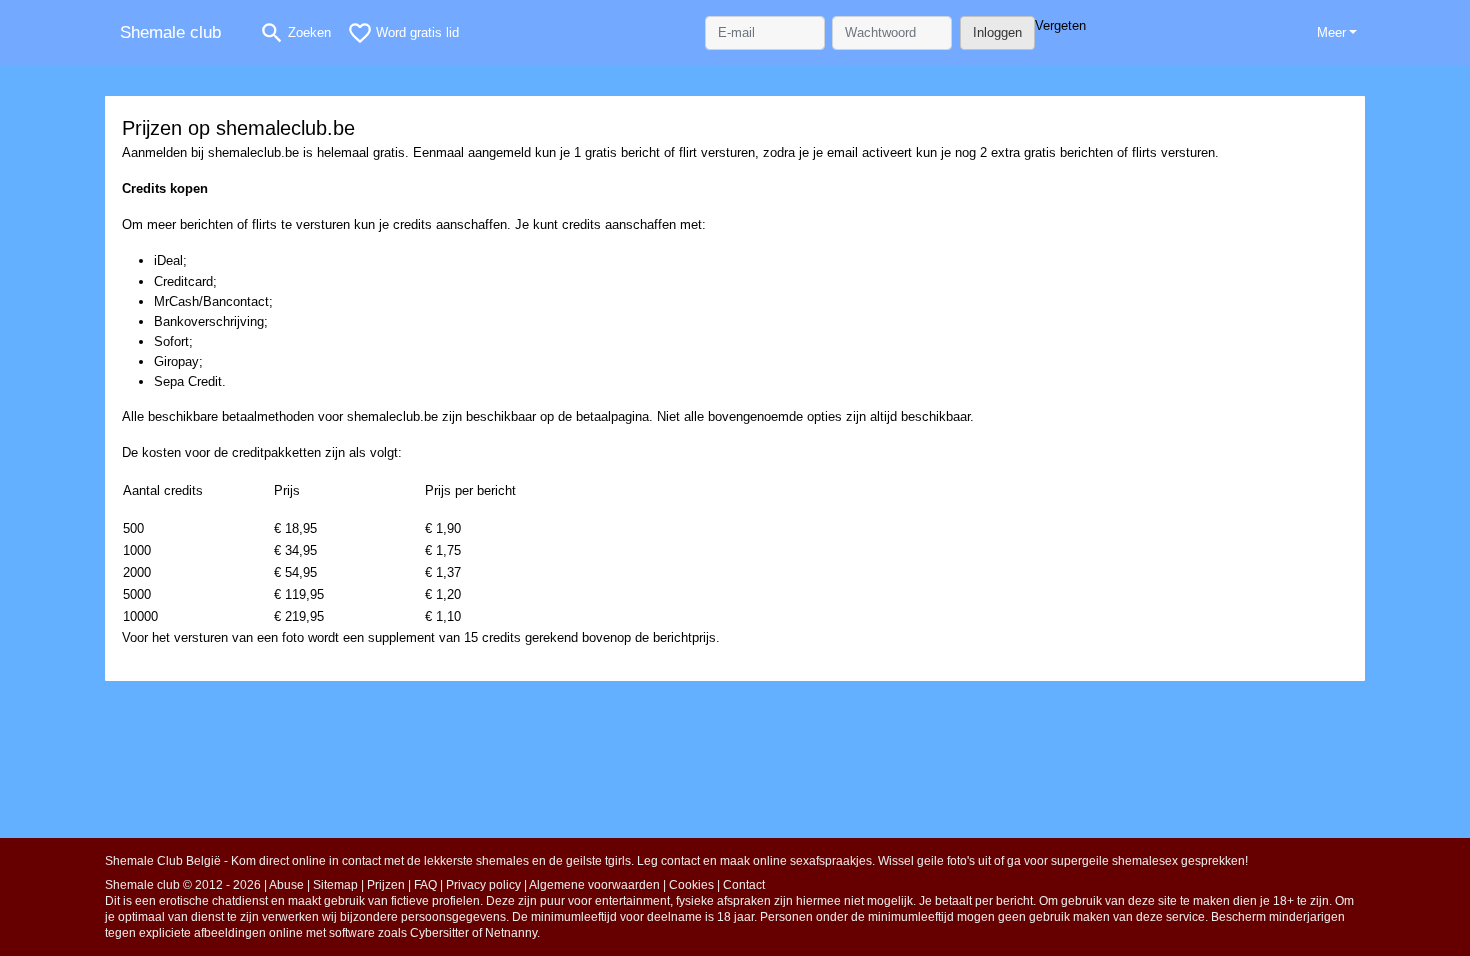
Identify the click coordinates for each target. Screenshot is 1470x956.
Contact (744, 885)
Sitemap (335, 885)
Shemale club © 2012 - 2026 (183, 885)
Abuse (286, 885)
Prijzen (386, 885)
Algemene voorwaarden (594, 885)
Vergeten (1060, 25)
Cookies (691, 885)
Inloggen (997, 32)
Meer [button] (1331, 32)
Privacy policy (483, 885)
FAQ (425, 885)
